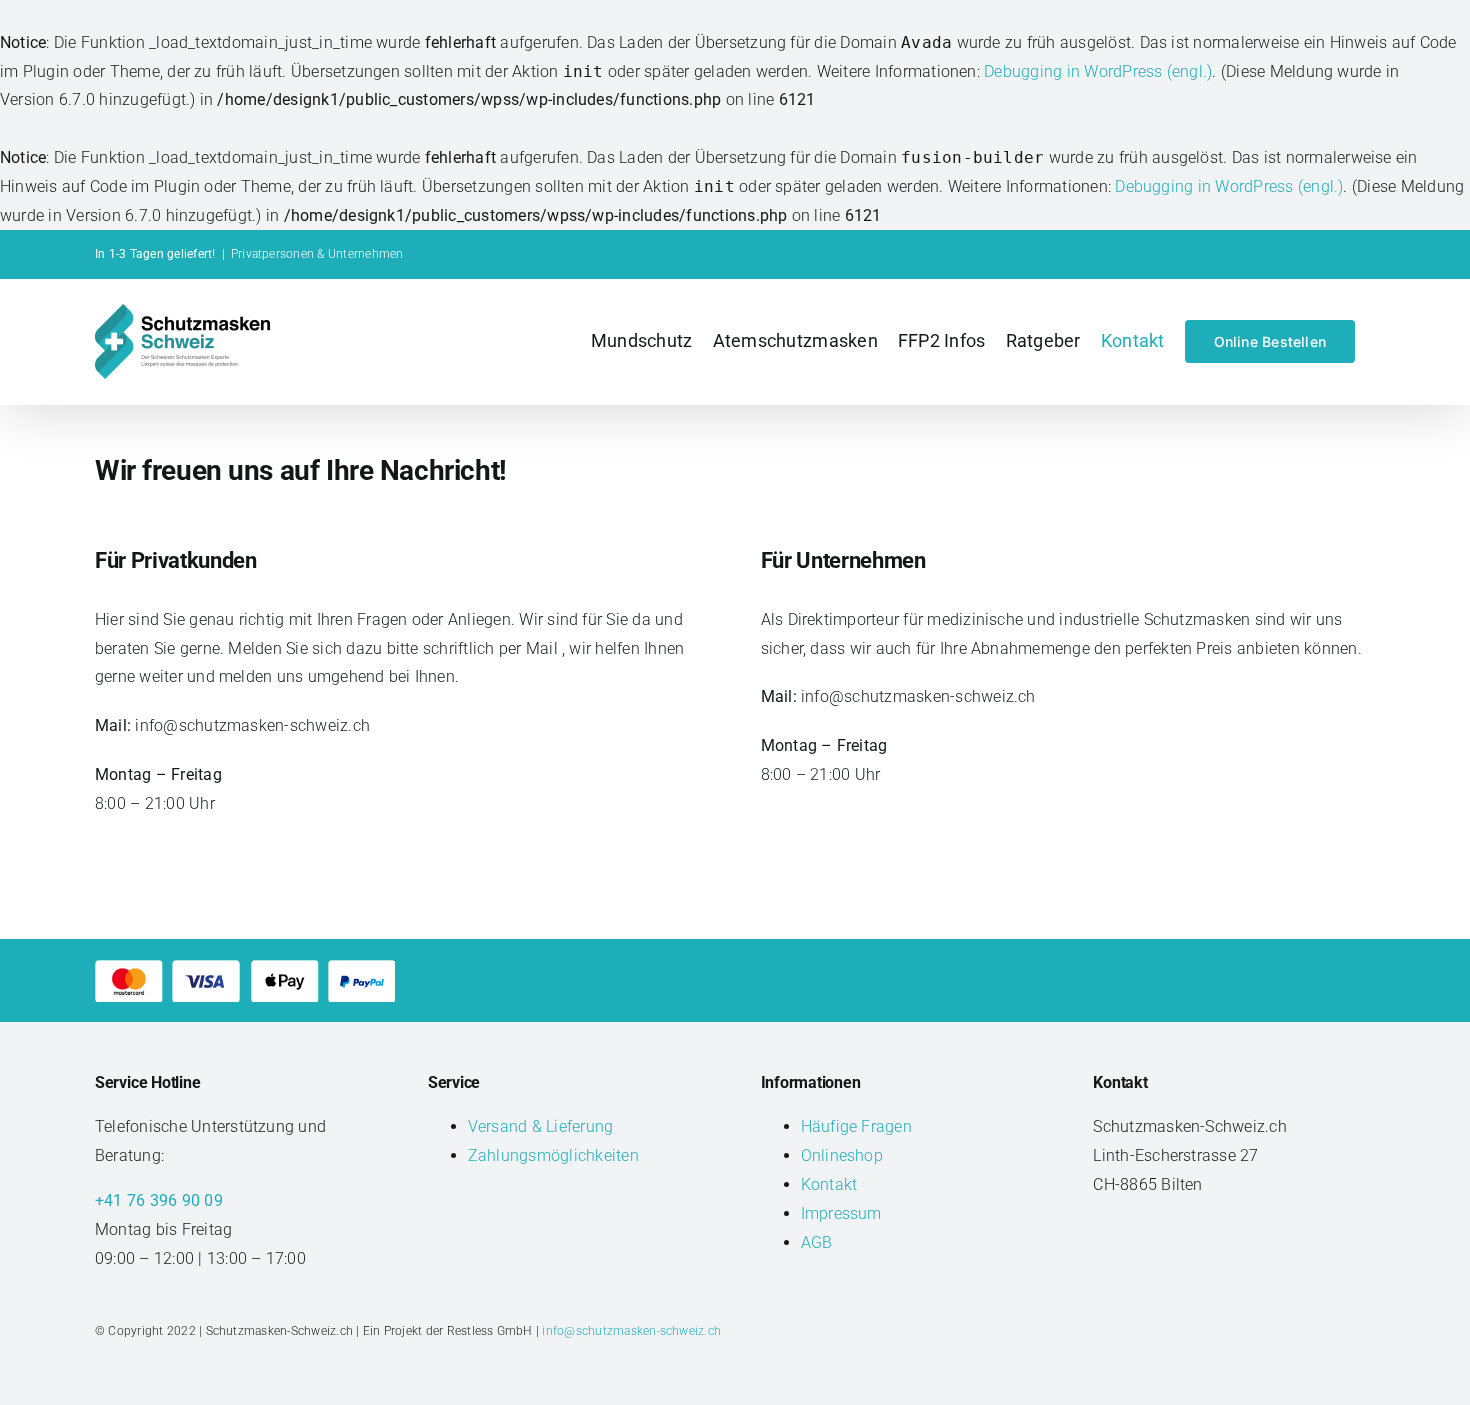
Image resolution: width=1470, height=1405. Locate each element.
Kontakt (829, 1184)
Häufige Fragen (856, 1126)
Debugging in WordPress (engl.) (1098, 71)
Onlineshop (842, 1155)
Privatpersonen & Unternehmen (317, 254)
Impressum (841, 1213)
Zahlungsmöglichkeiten (553, 1155)
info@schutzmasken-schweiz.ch (631, 1331)
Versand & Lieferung (541, 1126)
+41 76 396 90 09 (159, 1200)
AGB (817, 1242)
